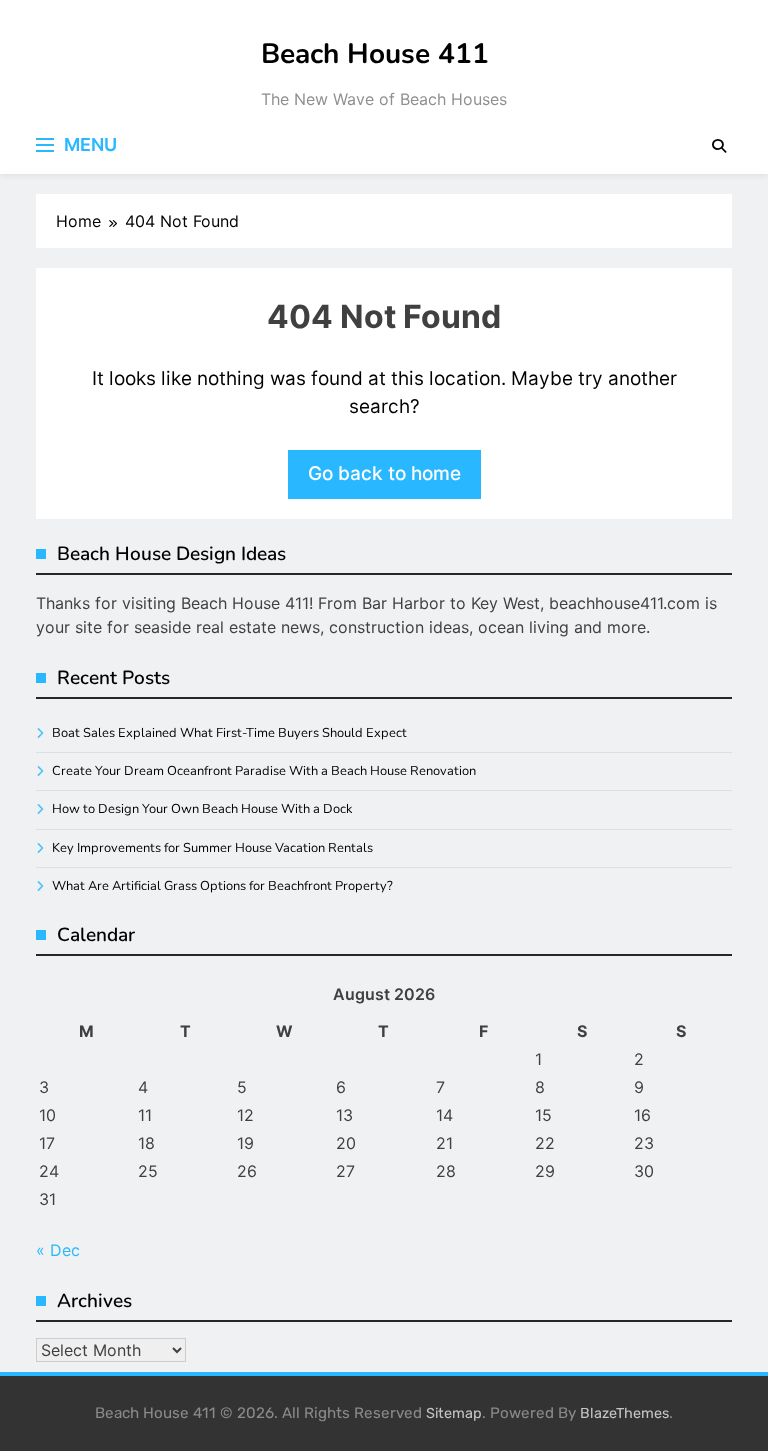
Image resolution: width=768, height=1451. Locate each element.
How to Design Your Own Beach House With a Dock (202, 809)
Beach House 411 (375, 54)
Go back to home (384, 473)
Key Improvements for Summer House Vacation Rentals (212, 848)
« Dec (58, 1250)
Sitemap (454, 1413)
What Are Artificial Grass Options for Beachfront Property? (222, 886)
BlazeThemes (624, 1413)
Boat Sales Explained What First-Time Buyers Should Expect (229, 733)
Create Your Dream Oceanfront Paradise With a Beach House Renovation (264, 771)
